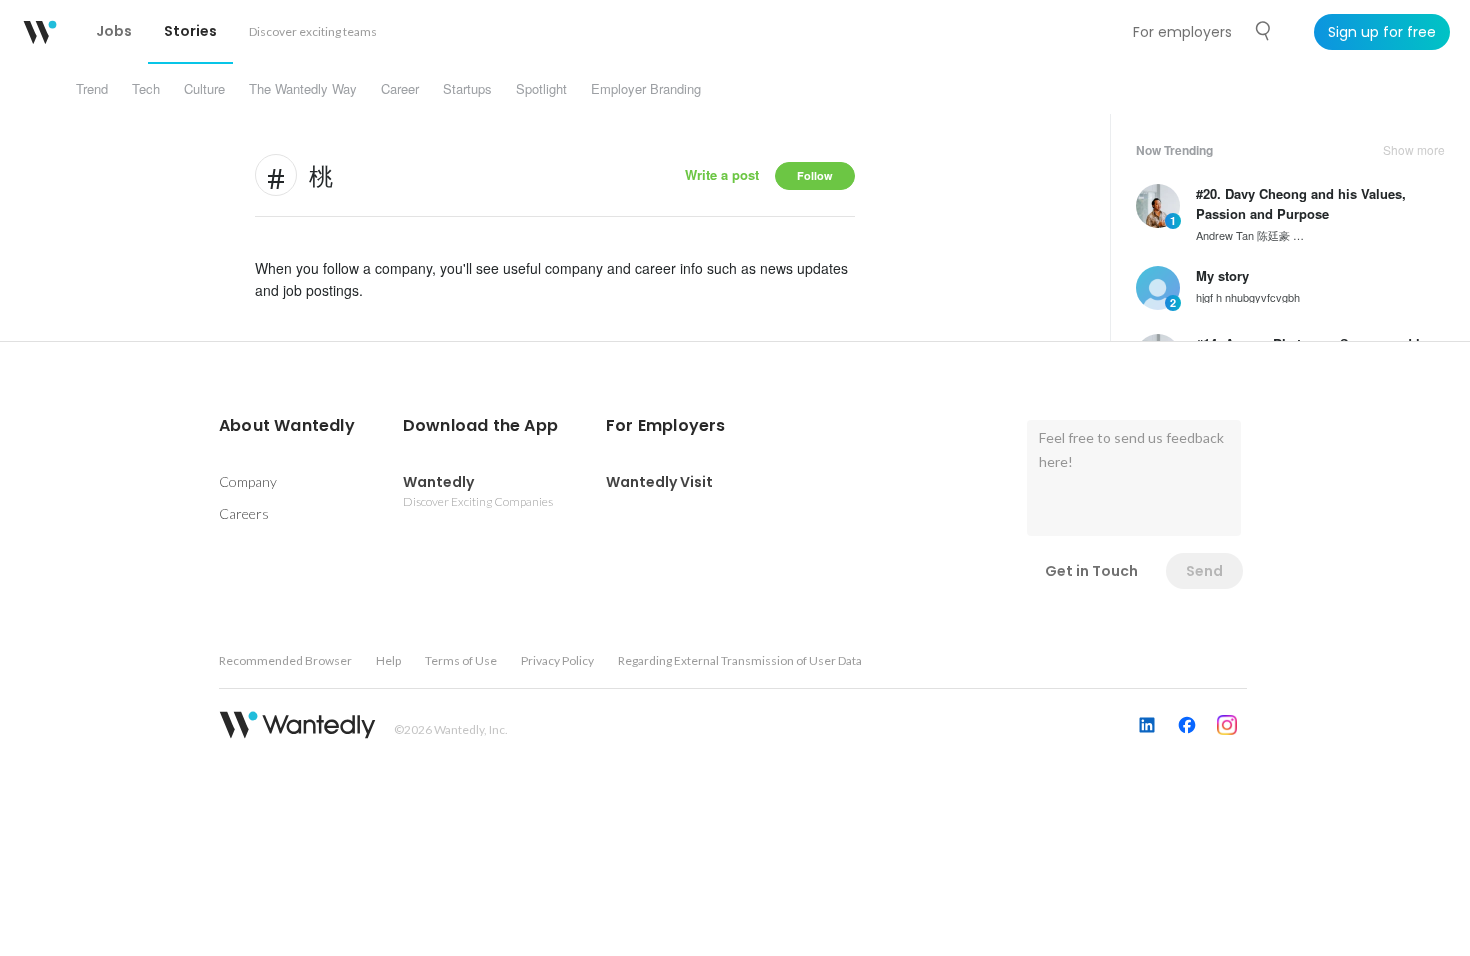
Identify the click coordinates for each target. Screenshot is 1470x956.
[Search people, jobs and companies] (1264, 31)
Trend (92, 88)
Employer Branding (646, 88)
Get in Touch (1091, 571)
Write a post (722, 174)
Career (400, 88)
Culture (204, 88)
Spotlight (541, 88)
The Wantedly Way (303, 88)
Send (1204, 571)
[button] (287, 426)
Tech (146, 88)
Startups (467, 88)
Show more (1414, 150)
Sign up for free (1382, 32)
